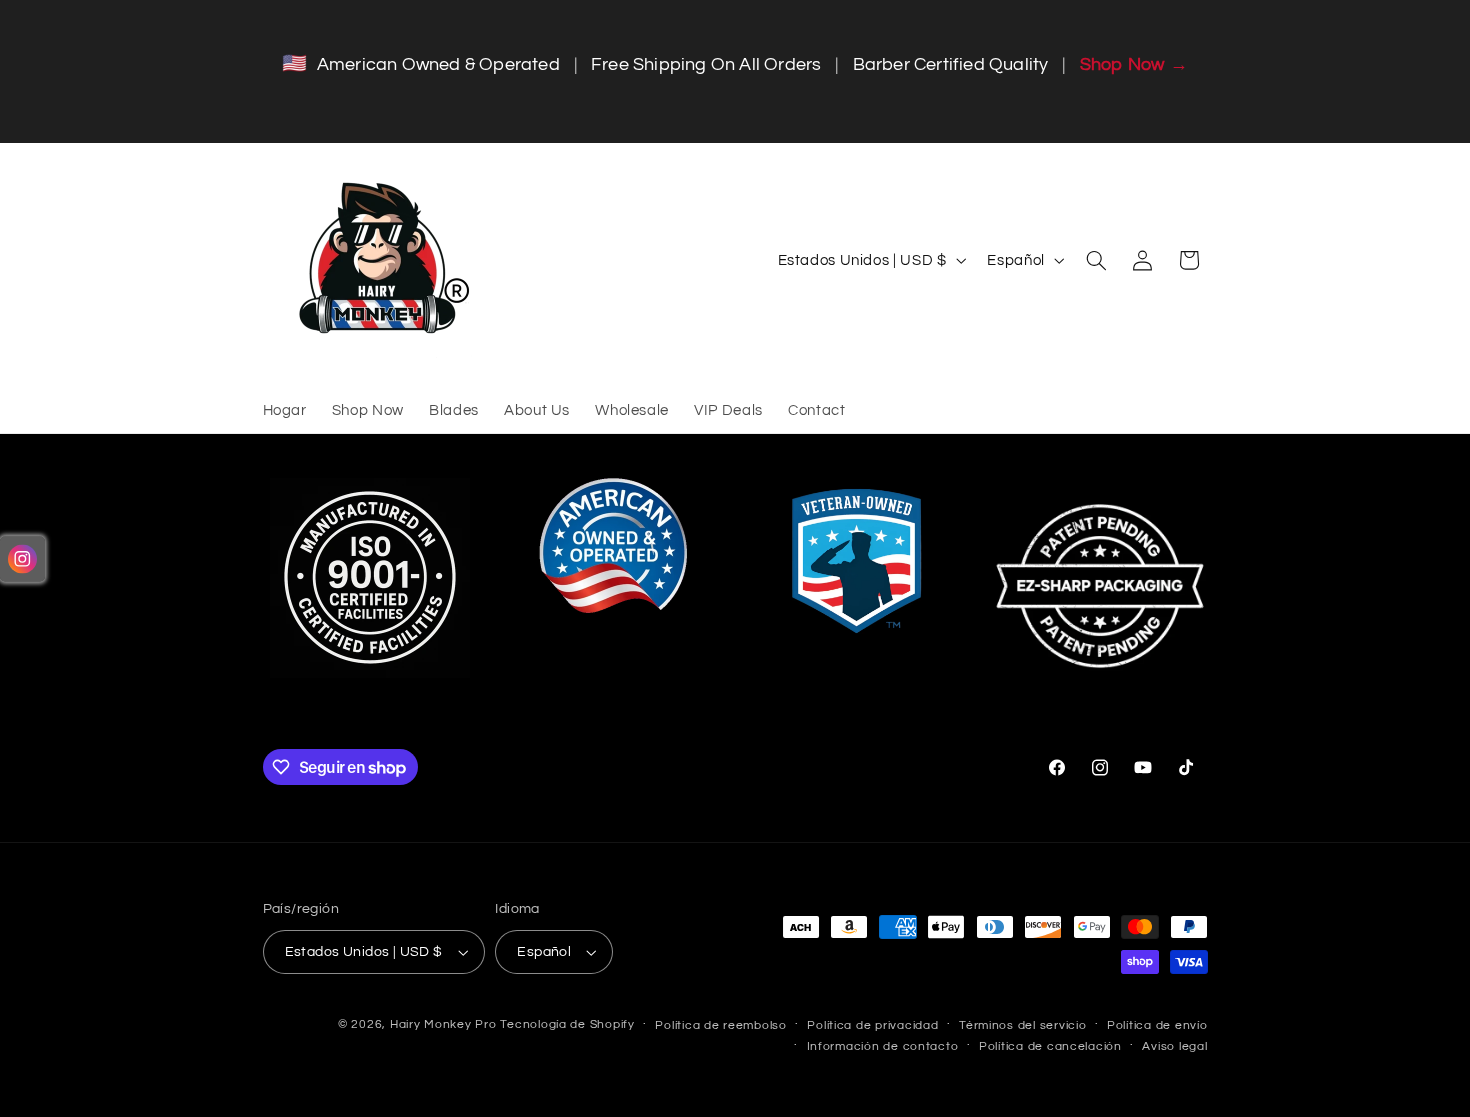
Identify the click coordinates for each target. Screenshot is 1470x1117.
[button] (1096, 260)
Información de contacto (883, 1046)
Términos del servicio (1022, 1025)
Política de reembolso (720, 1025)
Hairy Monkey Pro (443, 1024)
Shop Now (1134, 64)
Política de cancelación (1050, 1046)
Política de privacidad (872, 1025)
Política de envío (1157, 1025)
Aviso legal (1174, 1046)
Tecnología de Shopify (567, 1024)
